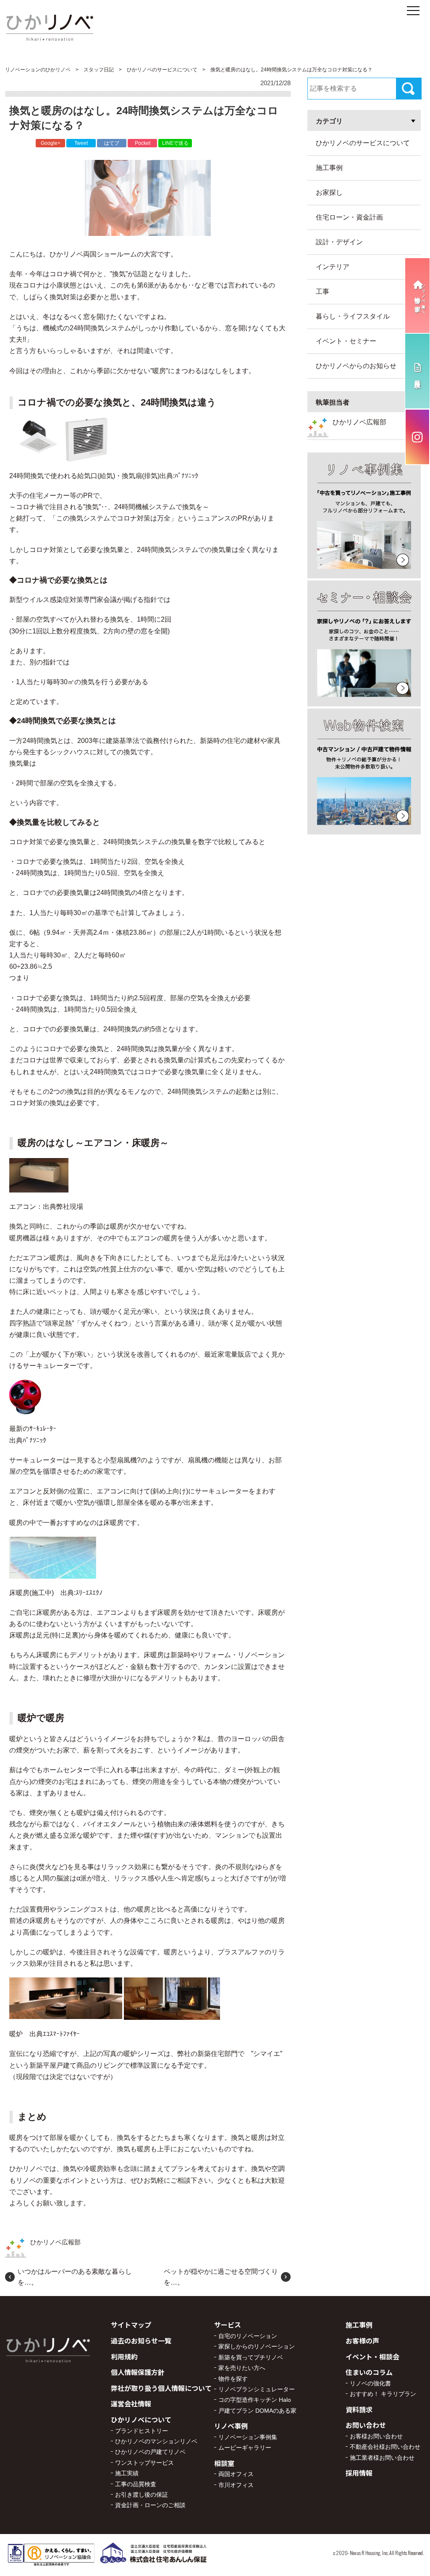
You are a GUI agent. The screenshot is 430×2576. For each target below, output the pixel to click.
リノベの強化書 (370, 2383)
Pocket (143, 143)
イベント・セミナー (346, 341)
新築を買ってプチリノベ (251, 2357)
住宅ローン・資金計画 (349, 217)
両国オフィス (236, 2474)
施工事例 (329, 168)
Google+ (51, 143)
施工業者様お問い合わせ (382, 2458)
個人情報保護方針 (138, 2372)
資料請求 (359, 2409)
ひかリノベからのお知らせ (356, 366)
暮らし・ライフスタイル (353, 316)
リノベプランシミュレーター (257, 2389)
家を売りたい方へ (242, 2368)
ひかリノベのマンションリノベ (156, 2441)
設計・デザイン (339, 242)
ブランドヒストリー (142, 2431)
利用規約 (124, 2356)
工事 (322, 292)
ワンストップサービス (144, 2463)
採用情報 (359, 2473)
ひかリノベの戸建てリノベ (150, 2452)
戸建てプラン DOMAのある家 (257, 2411)
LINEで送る (175, 143)
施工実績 (127, 2473)
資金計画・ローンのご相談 (150, 2505)
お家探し (329, 192)
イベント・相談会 (372, 2356)
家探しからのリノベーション (257, 2346)
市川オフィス (236, 2485)
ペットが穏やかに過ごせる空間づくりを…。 (221, 2277)
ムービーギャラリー (245, 2448)
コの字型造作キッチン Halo (255, 2400)
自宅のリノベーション (248, 2336)
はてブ (112, 143)
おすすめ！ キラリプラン (383, 2394)
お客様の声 (362, 2341)
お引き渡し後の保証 (142, 2495)
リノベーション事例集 (248, 2437)
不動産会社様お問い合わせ (385, 2447)
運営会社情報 (131, 2403)
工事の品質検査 (136, 2484)
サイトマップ (131, 2325)
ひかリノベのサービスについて (363, 143)
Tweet (81, 143)
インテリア (333, 267)
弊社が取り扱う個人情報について (161, 2388)
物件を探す (233, 2379)
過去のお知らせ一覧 (141, 2341)
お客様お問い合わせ (376, 2436)
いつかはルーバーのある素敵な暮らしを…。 (75, 2277)
